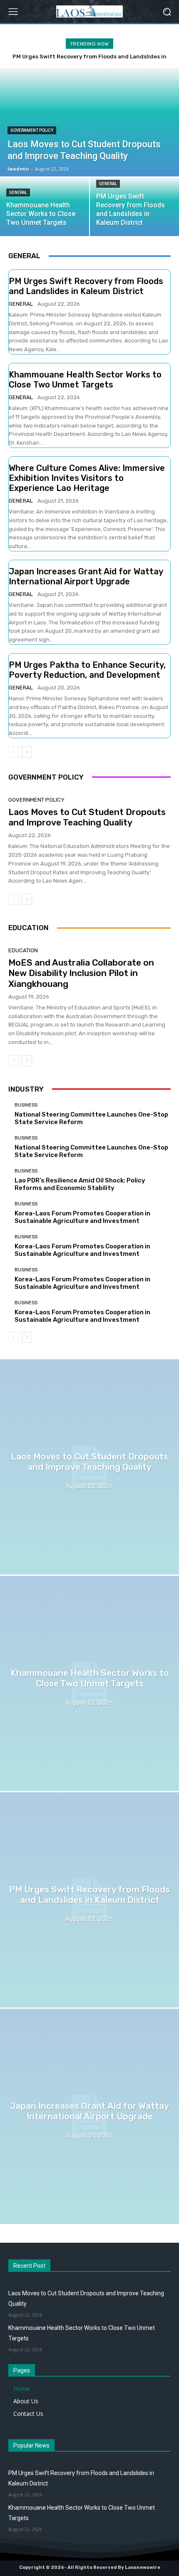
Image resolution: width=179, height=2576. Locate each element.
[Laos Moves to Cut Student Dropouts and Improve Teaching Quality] (89, 1467)
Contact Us (28, 2414)
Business (26, 1105)
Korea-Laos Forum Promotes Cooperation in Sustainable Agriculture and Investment (82, 1217)
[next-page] (27, 752)
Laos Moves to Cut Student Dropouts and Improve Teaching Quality (87, 817)
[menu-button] (13, 12)
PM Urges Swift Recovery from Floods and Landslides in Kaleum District (86, 286)
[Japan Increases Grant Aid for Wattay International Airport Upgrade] (89, 2116)
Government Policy (32, 130)
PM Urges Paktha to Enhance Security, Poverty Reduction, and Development (87, 670)
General (18, 192)
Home (22, 2389)
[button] (167, 11)
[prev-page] (14, 752)
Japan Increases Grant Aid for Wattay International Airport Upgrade (86, 576)
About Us (26, 2401)
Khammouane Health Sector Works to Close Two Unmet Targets (85, 380)
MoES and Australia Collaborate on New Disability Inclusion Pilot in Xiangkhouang (81, 973)
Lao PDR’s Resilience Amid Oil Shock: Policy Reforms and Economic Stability (80, 1184)
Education (23, 950)
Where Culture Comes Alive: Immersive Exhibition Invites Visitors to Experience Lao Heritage (87, 478)
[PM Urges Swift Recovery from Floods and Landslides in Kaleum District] (89, 1900)
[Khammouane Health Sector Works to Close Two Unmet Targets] (45, 207)
